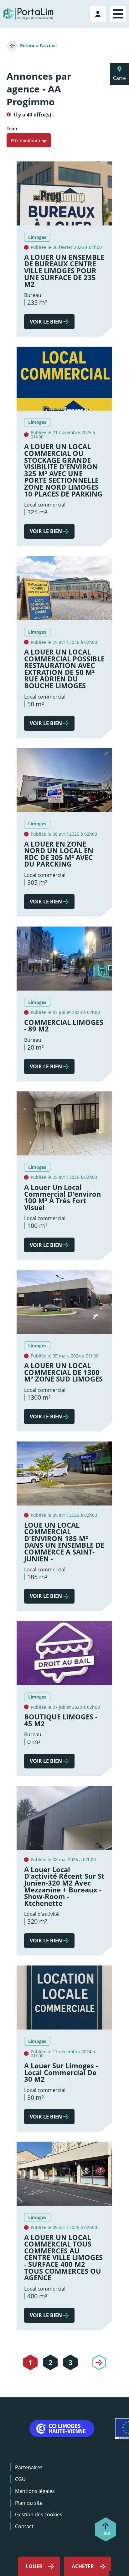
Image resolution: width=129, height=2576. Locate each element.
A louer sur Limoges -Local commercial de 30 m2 (61, 2072)
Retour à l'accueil (38, 45)
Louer (34, 2566)
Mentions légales (35, 2491)
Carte (119, 78)
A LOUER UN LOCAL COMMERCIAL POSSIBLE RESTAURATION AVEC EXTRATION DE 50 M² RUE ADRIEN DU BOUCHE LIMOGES (64, 669)
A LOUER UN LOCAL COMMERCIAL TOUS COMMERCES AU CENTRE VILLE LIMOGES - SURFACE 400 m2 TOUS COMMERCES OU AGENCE (63, 2258)
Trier (12, 129)
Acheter (83, 2566)
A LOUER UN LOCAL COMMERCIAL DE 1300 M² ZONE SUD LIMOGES (63, 1372)
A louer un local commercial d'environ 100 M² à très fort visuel (62, 1197)
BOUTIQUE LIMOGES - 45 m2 (61, 1720)
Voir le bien (46, 322)
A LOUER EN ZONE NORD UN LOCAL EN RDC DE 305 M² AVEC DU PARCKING (59, 854)
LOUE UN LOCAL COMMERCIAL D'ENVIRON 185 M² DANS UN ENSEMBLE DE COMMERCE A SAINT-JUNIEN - (64, 1542)
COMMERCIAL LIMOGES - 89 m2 (64, 1026)
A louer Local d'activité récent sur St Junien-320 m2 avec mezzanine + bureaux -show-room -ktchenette (64, 1886)
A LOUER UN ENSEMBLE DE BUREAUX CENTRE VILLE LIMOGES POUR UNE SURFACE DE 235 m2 (64, 271)
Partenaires (29, 2467)
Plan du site (29, 2503)
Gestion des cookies (39, 2514)
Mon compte (98, 13)
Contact (24, 2526)
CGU (20, 2479)
